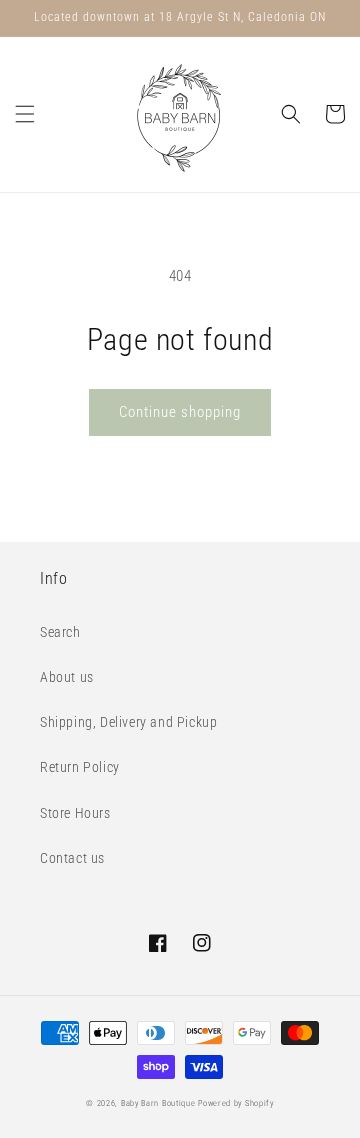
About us (67, 677)
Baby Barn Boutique (158, 1103)
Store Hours (75, 813)
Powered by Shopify (236, 1103)
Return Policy (80, 767)
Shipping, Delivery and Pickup (128, 722)
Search (60, 632)
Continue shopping (180, 412)
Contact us (72, 858)
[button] (25, 114)
